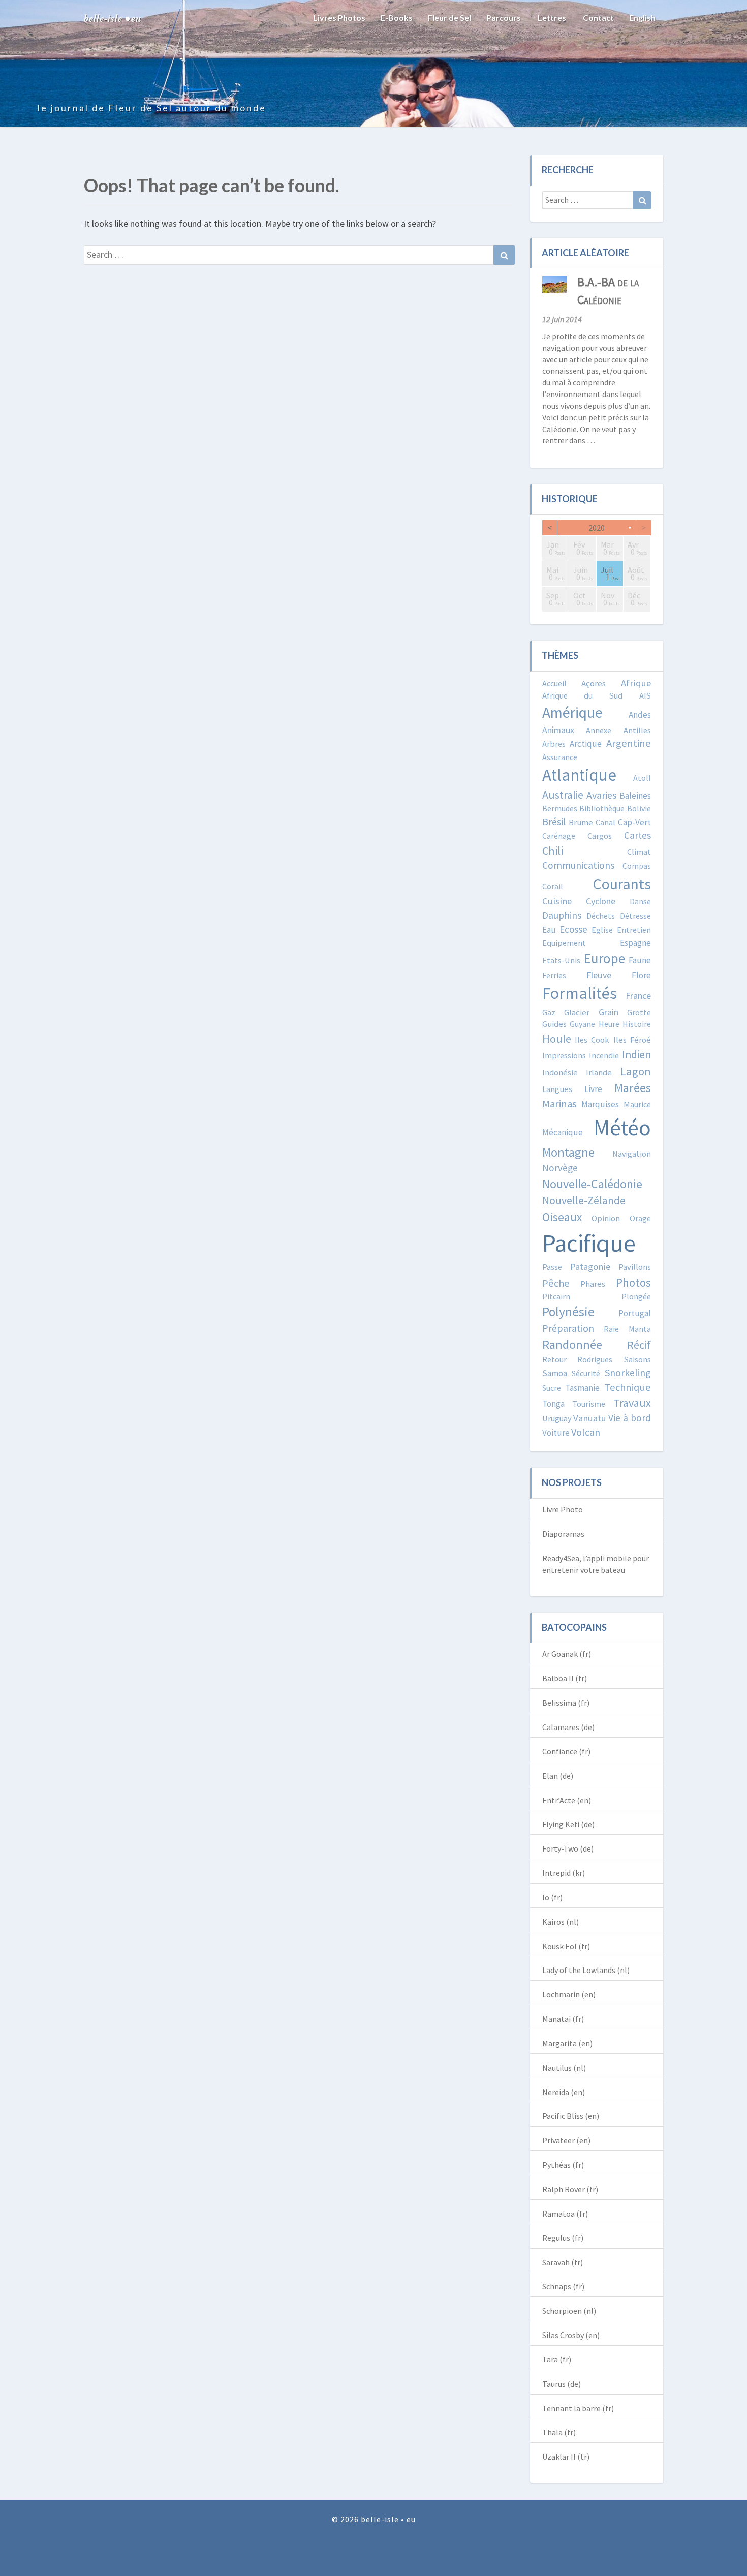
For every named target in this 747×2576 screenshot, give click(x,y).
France (638, 996)
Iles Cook (592, 1040)
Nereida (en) (564, 2092)
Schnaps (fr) (563, 2286)
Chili (553, 851)
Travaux (632, 1403)
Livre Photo (563, 1509)
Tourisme (589, 1404)
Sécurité (586, 1373)
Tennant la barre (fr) (578, 2408)
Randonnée (572, 1344)
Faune (640, 960)
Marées (633, 1088)
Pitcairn (556, 1296)
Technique (628, 1387)
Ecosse (573, 929)
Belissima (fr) (566, 1703)
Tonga (553, 1404)
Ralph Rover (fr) (570, 2189)
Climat (639, 852)
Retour (554, 1359)
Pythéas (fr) (563, 2165)
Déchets (601, 916)
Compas (637, 866)
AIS (645, 695)
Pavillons (635, 1267)
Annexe (599, 730)
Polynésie (568, 1312)
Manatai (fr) (563, 2019)
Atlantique (579, 775)
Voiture (556, 1433)
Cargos (600, 836)
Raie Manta (627, 1329)
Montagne (568, 1152)
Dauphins (562, 915)
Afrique (636, 683)
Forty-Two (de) (568, 1848)
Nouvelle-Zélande (584, 1201)
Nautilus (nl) (564, 2068)
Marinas (559, 1104)
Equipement (564, 943)
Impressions (564, 1055)
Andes (640, 715)
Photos (633, 1282)
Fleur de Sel (449, 18)
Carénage (559, 836)
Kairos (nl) (561, 1922)
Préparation (568, 1328)
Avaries (601, 795)
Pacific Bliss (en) (571, 2116)
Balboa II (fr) (565, 1678)
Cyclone (601, 901)
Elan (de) (558, 1776)
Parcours (504, 18)
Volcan (586, 1432)
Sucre (552, 1388)
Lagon (636, 1071)
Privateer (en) (566, 2140)
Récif (639, 1345)
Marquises (600, 1104)
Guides (554, 1024)
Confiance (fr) (566, 1751)
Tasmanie (582, 1388)
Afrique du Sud (583, 695)
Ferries (554, 975)
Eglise (602, 930)
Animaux (558, 730)
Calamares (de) (568, 1727)
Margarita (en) (567, 2043)
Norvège (560, 1168)
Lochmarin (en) (569, 1994)
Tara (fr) (557, 2359)
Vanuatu (590, 1418)
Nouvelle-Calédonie (592, 1184)
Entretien (634, 930)
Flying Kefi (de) (568, 1824)
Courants (622, 884)
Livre (593, 1089)
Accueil (554, 683)
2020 (597, 528)
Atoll (642, 778)
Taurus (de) (562, 2384)
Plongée (636, 1296)
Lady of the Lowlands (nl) (586, 1970)
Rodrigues (595, 1359)
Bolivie (639, 808)
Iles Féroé (632, 1040)
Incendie (604, 1055)
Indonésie (560, 1072)
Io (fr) (552, 1897)
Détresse (635, 916)
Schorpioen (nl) (569, 2311)
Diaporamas (563, 1534)
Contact (598, 18)
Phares (593, 1284)
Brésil (554, 821)
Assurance (560, 757)
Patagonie (590, 1267)
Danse (640, 901)
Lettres (551, 18)
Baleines (635, 796)
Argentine (629, 743)
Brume (581, 822)
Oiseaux (562, 1217)
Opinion (606, 1218)
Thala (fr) (559, 2432)
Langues (557, 1089)
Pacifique (589, 1243)
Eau (549, 930)
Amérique (572, 713)
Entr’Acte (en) (567, 1800)
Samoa (555, 1373)
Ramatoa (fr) (565, 2214)
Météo (622, 1127)
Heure (609, 1024)
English (642, 18)
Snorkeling (628, 1372)
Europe (604, 958)
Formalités (580, 993)
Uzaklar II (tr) (566, 2457)
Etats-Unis (561, 960)
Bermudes (560, 808)
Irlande (599, 1072)
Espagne (635, 943)
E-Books (397, 18)
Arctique (586, 744)
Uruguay (557, 1418)
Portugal (635, 1313)
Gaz (549, 1012)
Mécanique (563, 1132)
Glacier (577, 1012)
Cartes (637, 835)
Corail (553, 886)
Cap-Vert (634, 822)
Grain (609, 1012)
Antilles (637, 730)
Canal (605, 822)
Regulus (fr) (563, 2238)
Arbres (554, 744)
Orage (640, 1218)
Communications (578, 865)
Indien (636, 1055)
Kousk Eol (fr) (566, 1946)
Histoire (637, 1024)
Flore (641, 975)
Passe (552, 1267)
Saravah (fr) (563, 2262)
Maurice (637, 1104)
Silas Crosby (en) (571, 2335)
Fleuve (599, 975)
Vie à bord (630, 1418)
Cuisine (557, 901)
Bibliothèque (602, 808)
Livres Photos (339, 18)
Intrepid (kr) (564, 1873)
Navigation (632, 1154)
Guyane (582, 1024)
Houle (557, 1039)
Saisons (637, 1360)
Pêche (556, 1283)
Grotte (639, 1012)
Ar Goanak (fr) (567, 1654)
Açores (594, 684)
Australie (563, 795)
